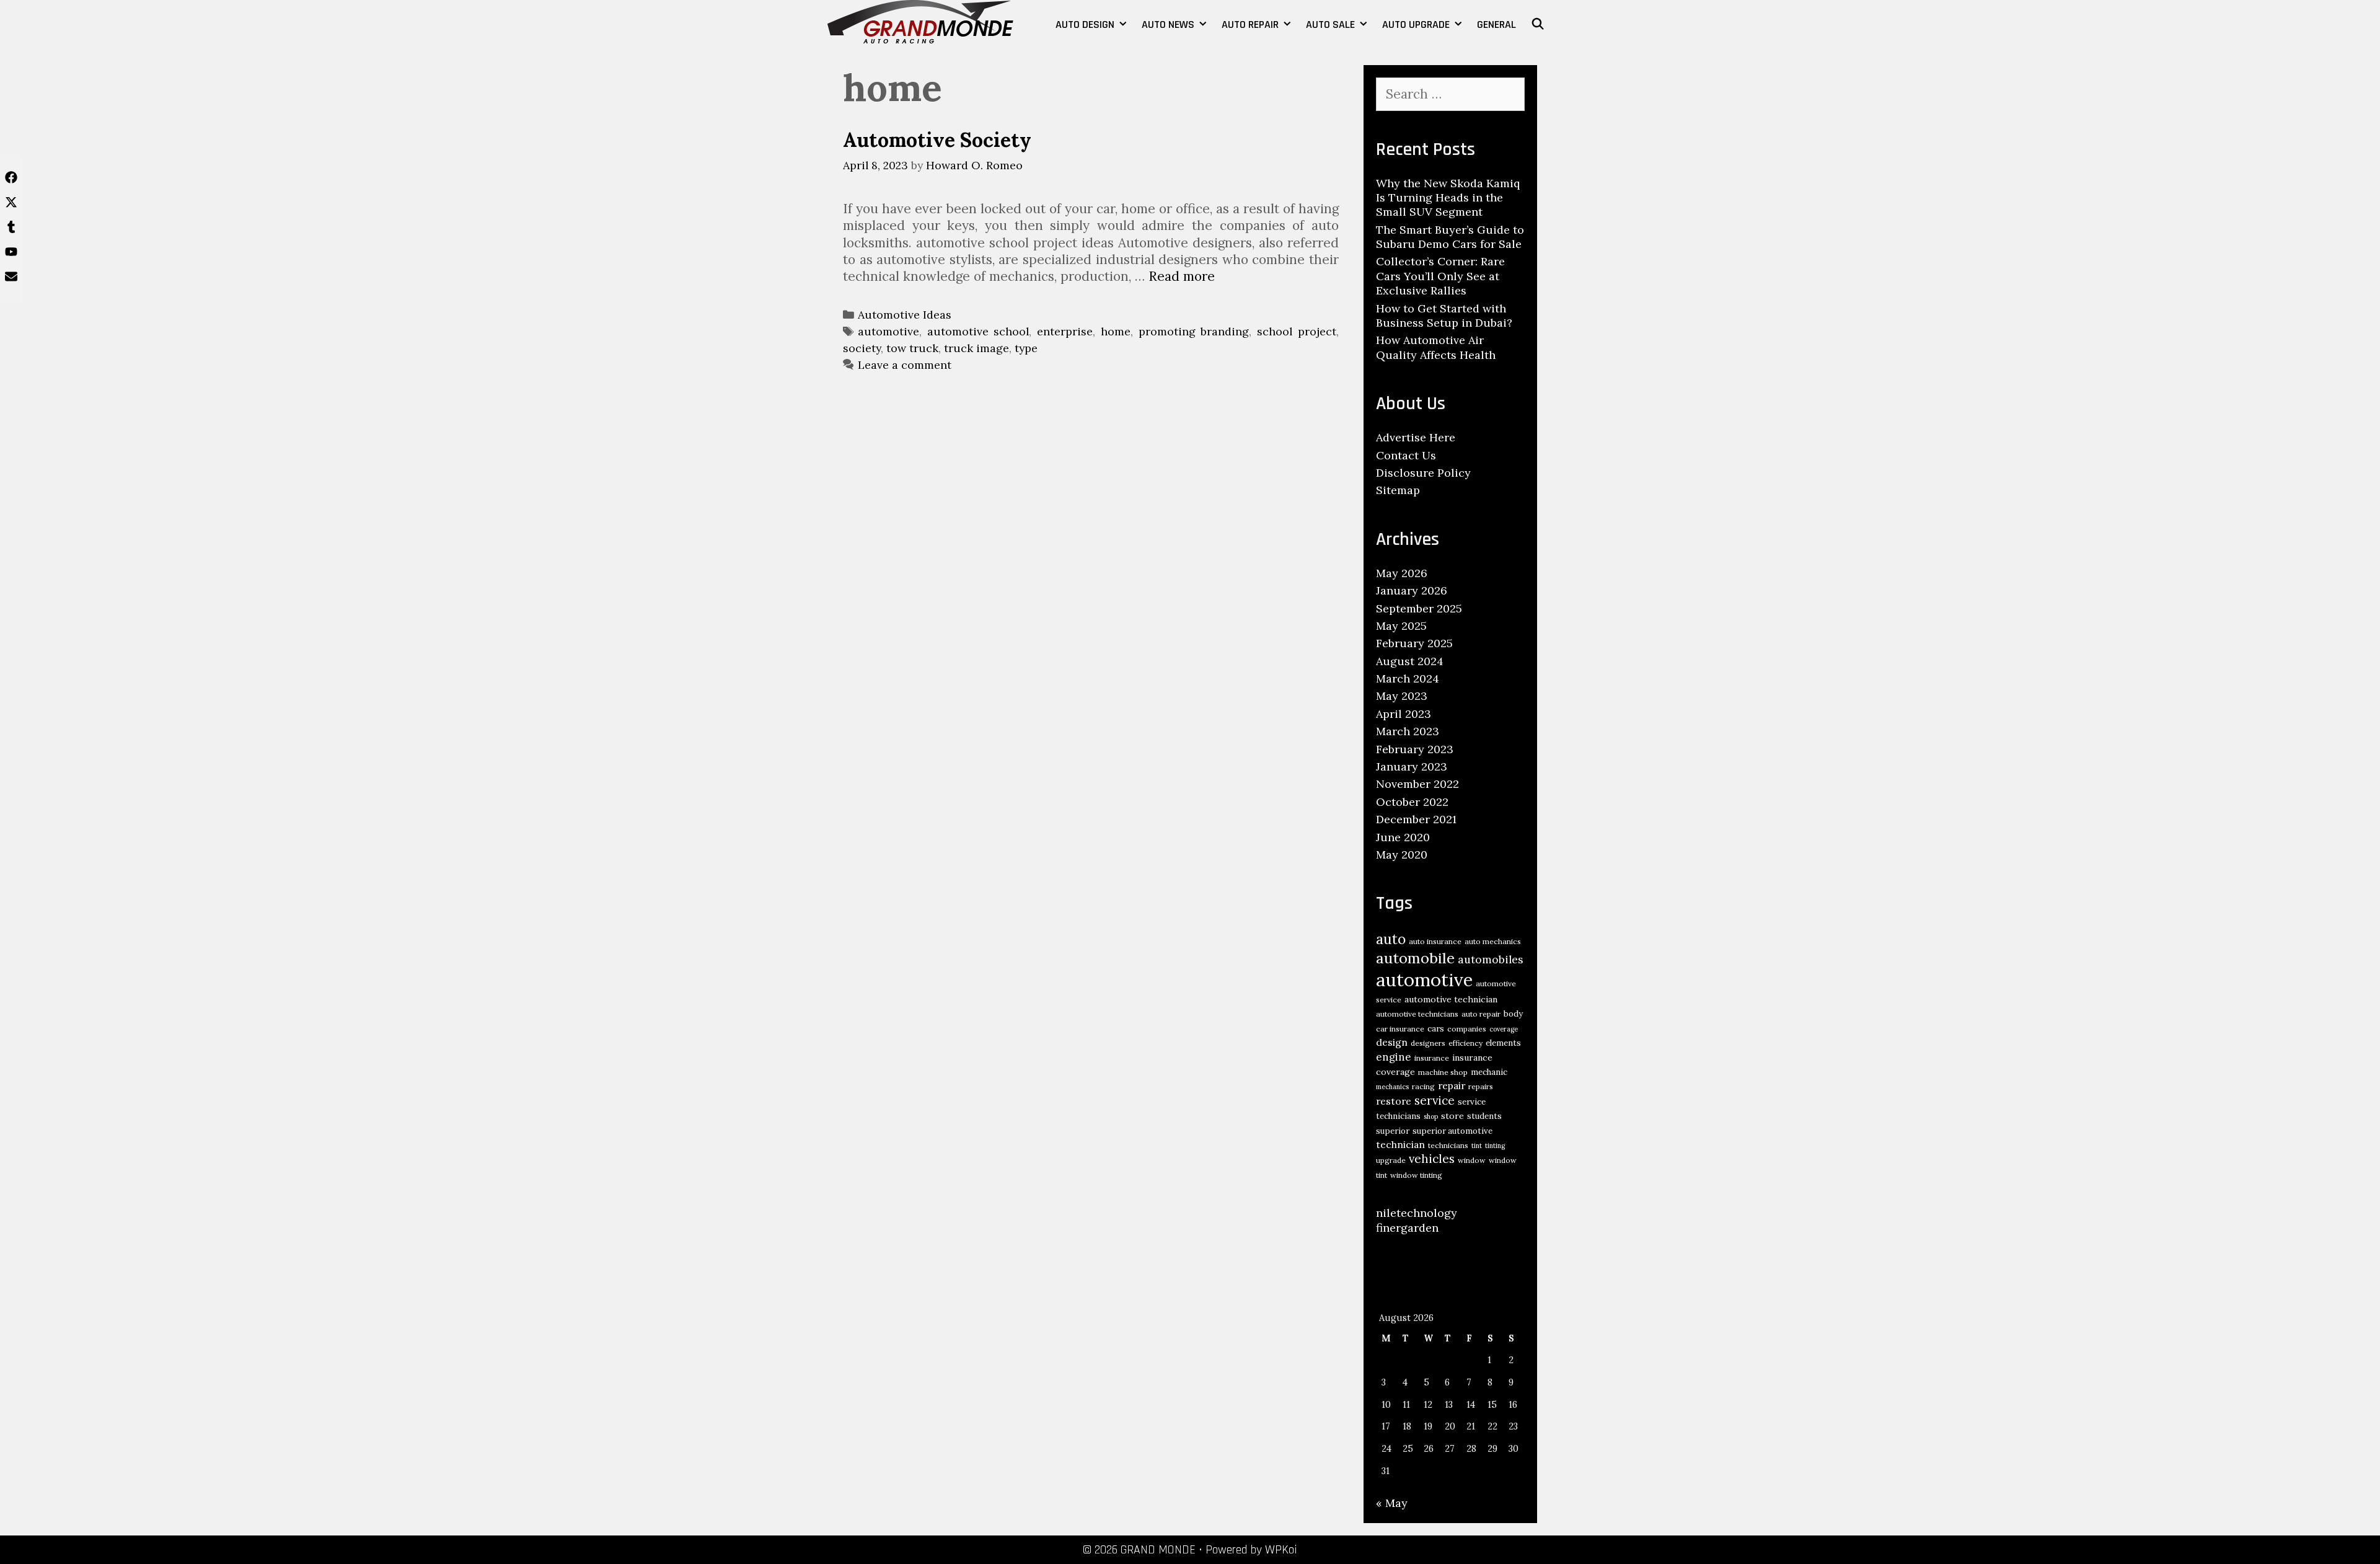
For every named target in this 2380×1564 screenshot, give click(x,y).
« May (1392, 1503)
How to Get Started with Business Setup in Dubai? (1444, 316)
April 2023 (1404, 714)
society (862, 348)
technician (1400, 1144)
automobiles (1491, 959)
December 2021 (1416, 819)
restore (1394, 1101)
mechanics (1392, 1087)
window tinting (1416, 1175)
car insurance (1400, 1029)
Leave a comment (905, 365)
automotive (888, 331)
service (1435, 1100)
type (1026, 348)
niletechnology (1417, 1213)
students (1484, 1116)
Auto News (1168, 24)
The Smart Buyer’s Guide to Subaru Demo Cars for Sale (1450, 237)
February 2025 (1414, 643)
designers (1428, 1043)
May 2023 (1402, 696)
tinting (1495, 1146)
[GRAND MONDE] (920, 20)
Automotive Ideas (905, 315)
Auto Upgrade (1416, 24)
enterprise (1065, 331)
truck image (976, 348)
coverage (1504, 1029)
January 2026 (1412, 590)
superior (1393, 1131)
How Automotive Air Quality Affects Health (1436, 347)
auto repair (1481, 1014)
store (1452, 1116)
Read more (1182, 276)
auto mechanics (1493, 941)
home (1116, 331)
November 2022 (1417, 784)
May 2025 (1401, 626)
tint (1477, 1146)
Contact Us (1406, 455)
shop (1431, 1116)
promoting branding (1194, 331)
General (1496, 24)
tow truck (912, 348)
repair (1452, 1085)
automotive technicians (1417, 1014)
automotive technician (1451, 999)
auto (1391, 939)
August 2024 (1410, 661)
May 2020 (1402, 855)
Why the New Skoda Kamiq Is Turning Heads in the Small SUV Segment (1448, 198)
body (1513, 1014)
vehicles (1432, 1159)
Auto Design (1085, 24)
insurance (1432, 1058)
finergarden (1407, 1228)
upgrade (1391, 1160)
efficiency (1465, 1043)
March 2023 (1408, 731)
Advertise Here (1416, 437)
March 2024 (1408, 678)
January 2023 (1412, 767)
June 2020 (1403, 837)
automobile (1415, 958)
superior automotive (1452, 1131)
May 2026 (1402, 573)
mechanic (1489, 1072)
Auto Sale (1330, 24)
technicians (1448, 1145)
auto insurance (1435, 941)
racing (1423, 1086)
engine (1394, 1057)
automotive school (978, 331)
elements (1503, 1043)
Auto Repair (1250, 24)
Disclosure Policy (1423, 473)
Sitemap (1398, 490)
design (1392, 1042)
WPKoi (1281, 1550)
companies (1467, 1029)
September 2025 (1419, 608)
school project (1297, 331)
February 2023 (1415, 749)
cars (1436, 1029)
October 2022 (1412, 802)
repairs (1481, 1086)
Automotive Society (937, 140)
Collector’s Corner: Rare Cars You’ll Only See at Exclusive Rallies (1440, 276)
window (1472, 1160)
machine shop (1443, 1072)
